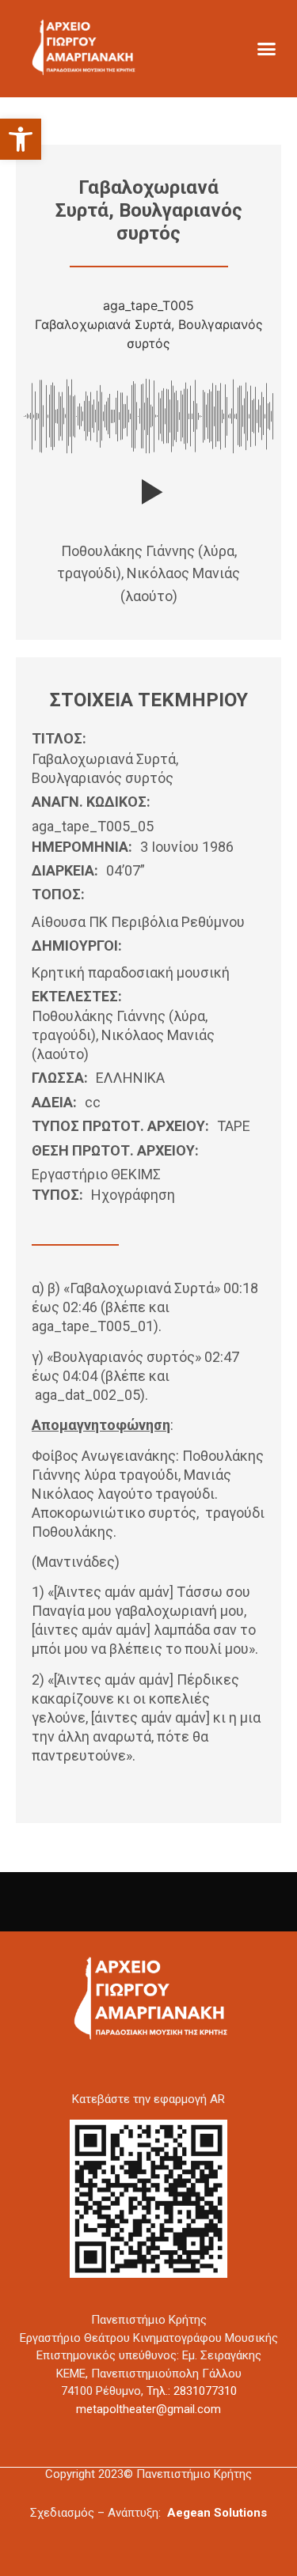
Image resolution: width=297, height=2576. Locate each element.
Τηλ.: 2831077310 (192, 2391)
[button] (21, 139)
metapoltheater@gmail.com (148, 2409)
